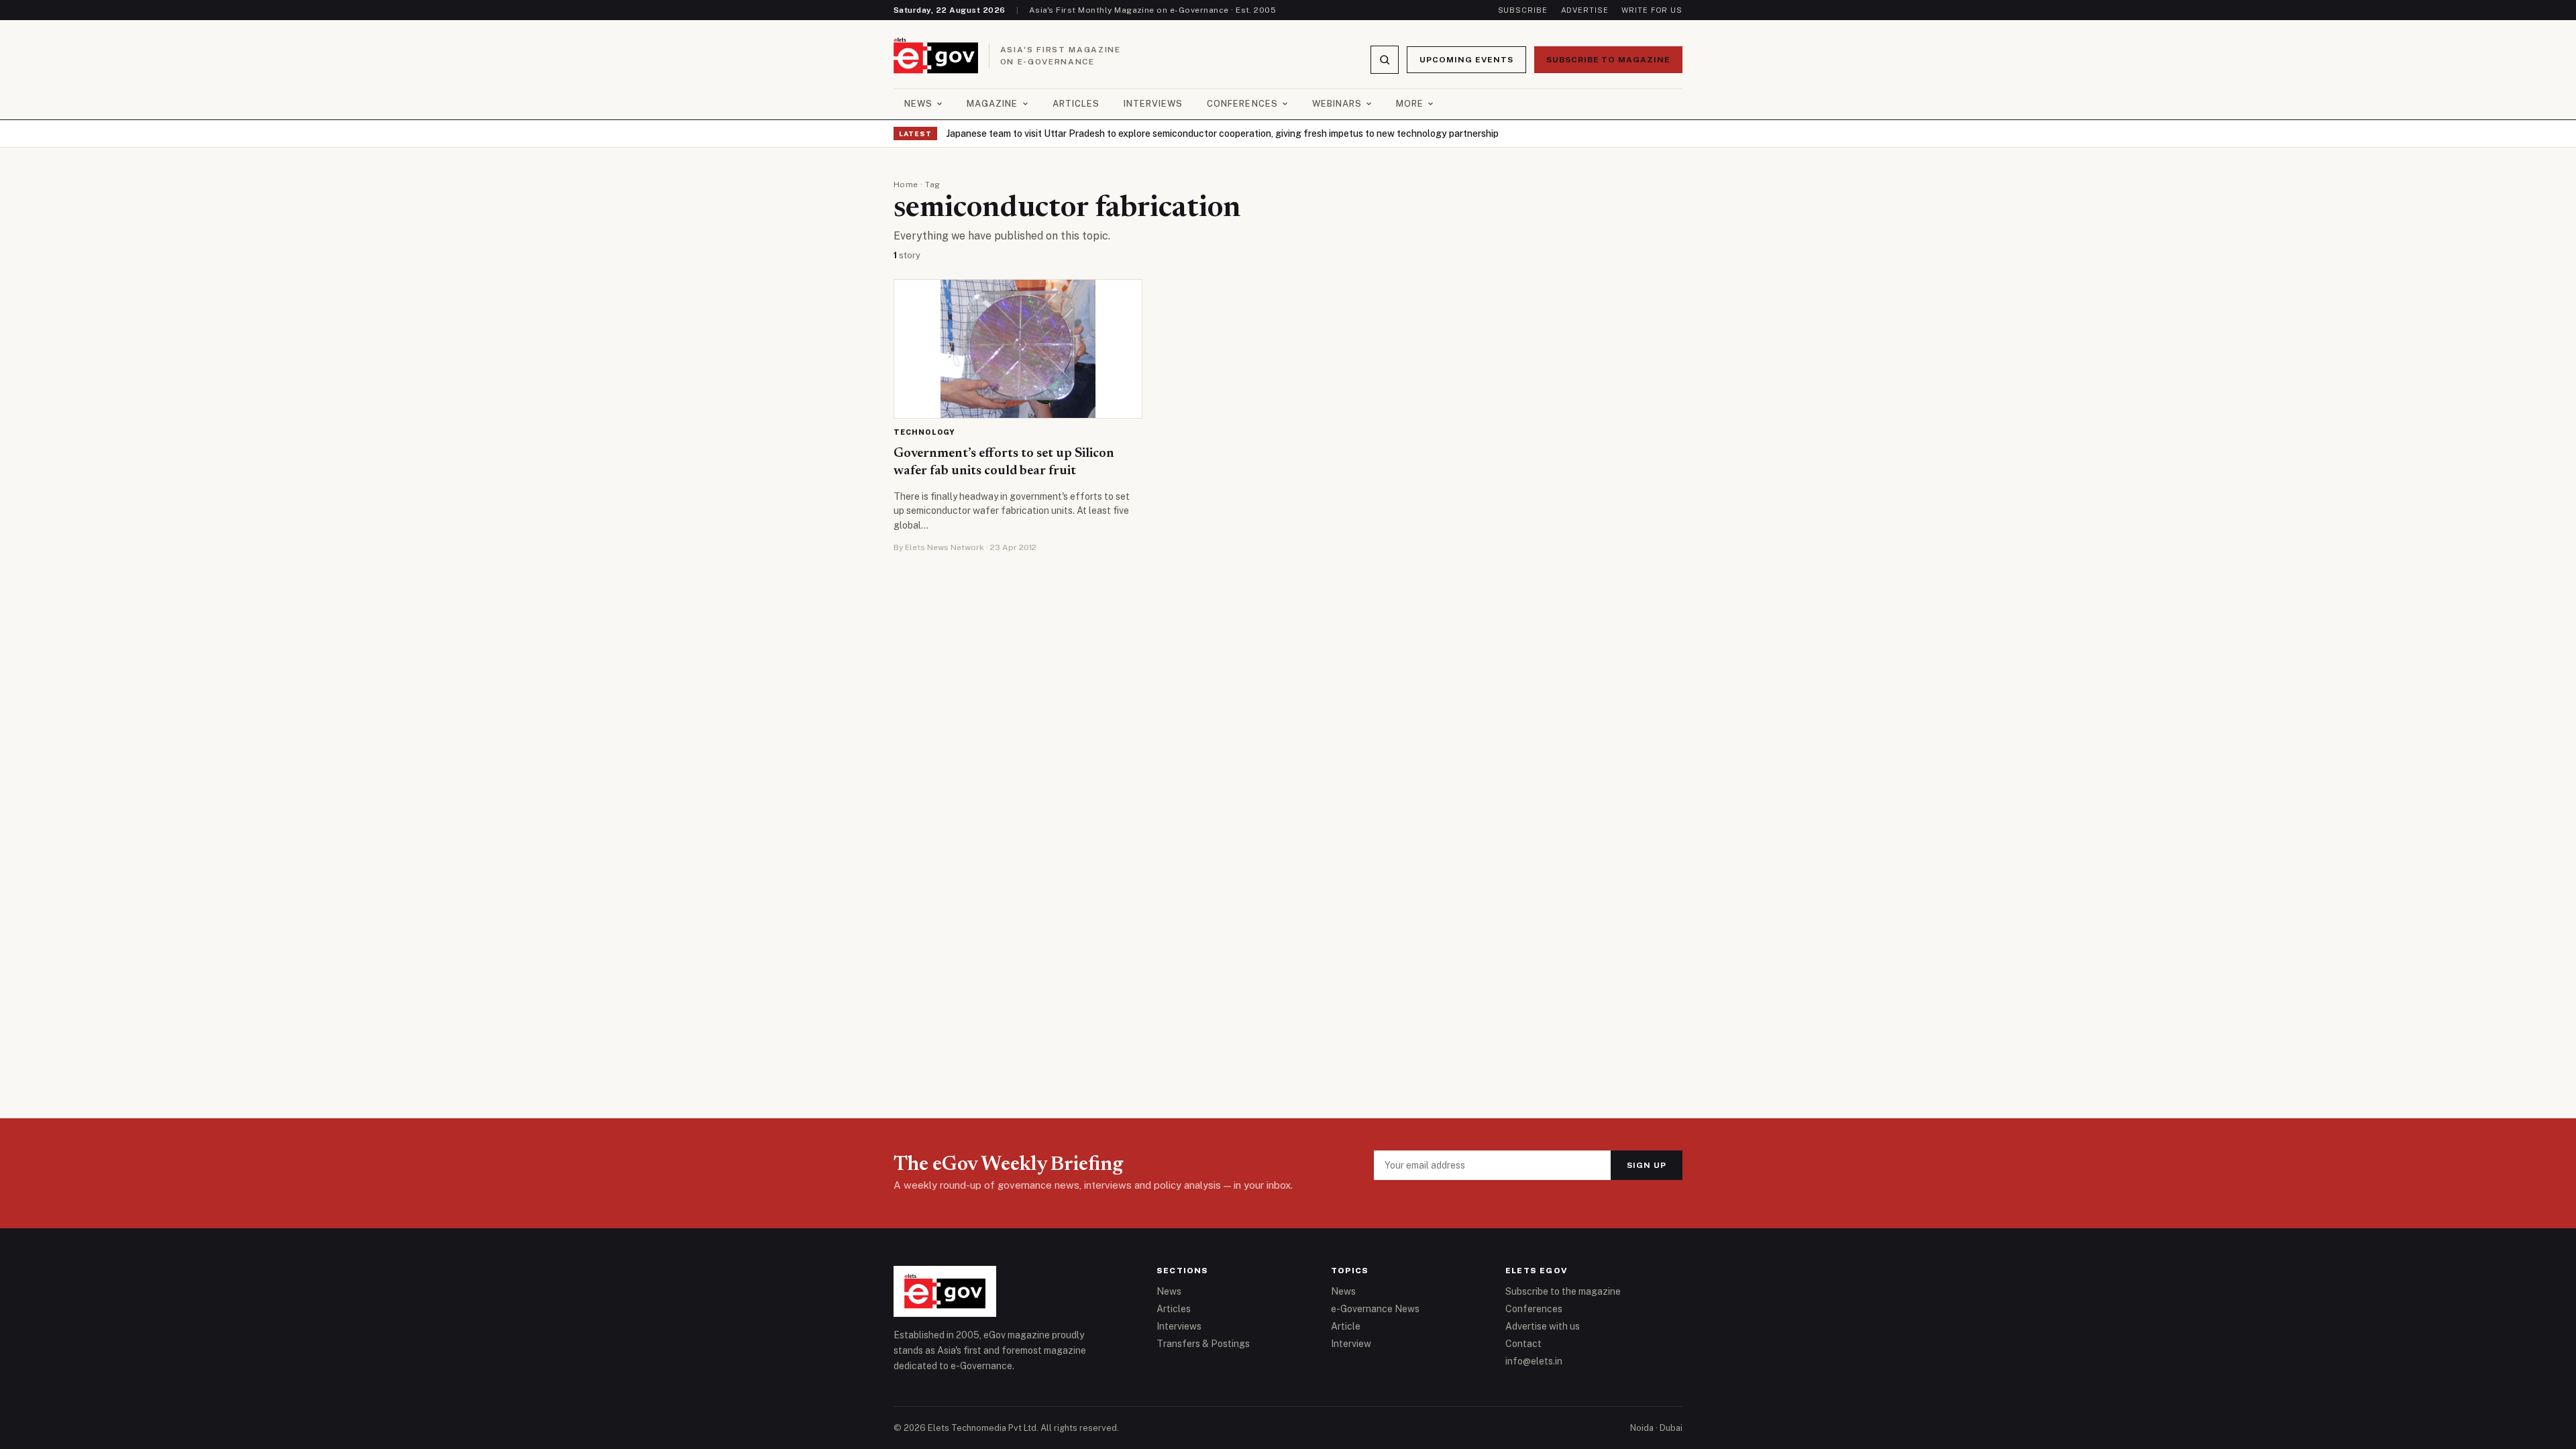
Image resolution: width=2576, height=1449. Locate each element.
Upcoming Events (1466, 60)
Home (906, 184)
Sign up (1647, 1165)
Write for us (1652, 10)
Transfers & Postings (1203, 1344)
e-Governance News (1375, 1309)
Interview (1351, 1344)
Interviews (1153, 104)
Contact (1523, 1344)
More (1410, 104)
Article (1346, 1326)
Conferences (1242, 104)
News (918, 104)
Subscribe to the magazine (1563, 1291)
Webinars (1337, 104)
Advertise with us (1543, 1326)
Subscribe (1523, 10)
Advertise (1585, 10)
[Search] (1385, 60)
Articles (1076, 104)
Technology (924, 432)
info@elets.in (1534, 1361)
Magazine (992, 104)
